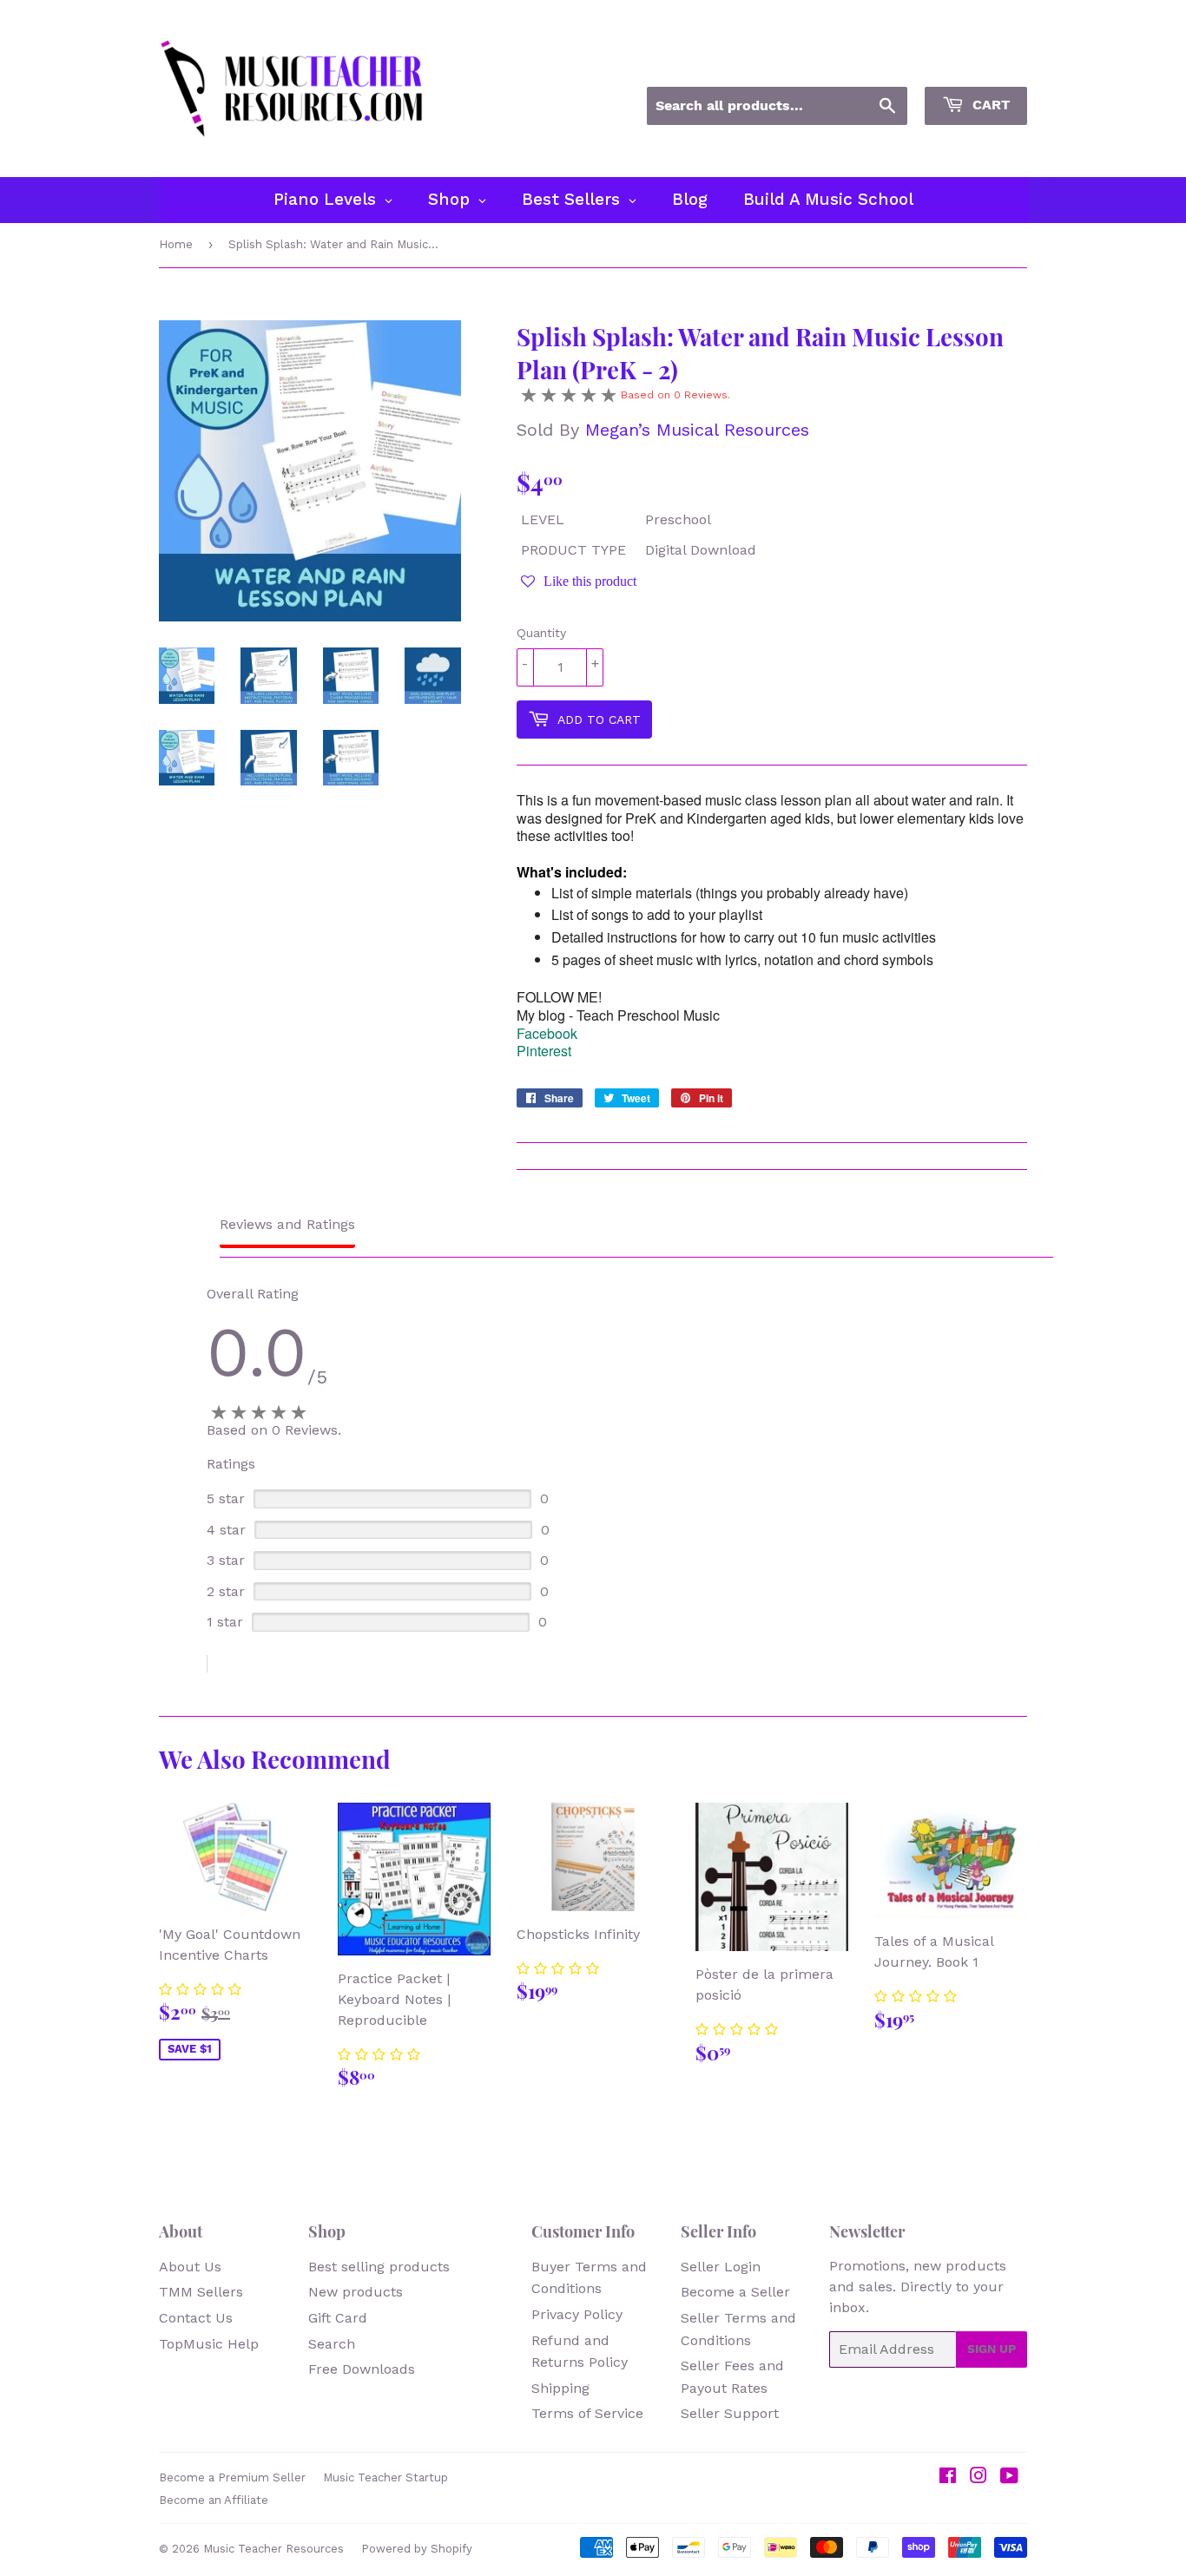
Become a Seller (735, 2292)
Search (332, 2344)
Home (176, 244)
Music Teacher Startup (385, 2477)
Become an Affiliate (214, 2500)
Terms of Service (587, 2413)
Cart (989, 105)
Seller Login (721, 2267)
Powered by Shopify (417, 2549)
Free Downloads (362, 2369)
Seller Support (730, 2413)
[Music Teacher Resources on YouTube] (1009, 2477)
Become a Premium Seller (232, 2477)
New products (356, 2292)
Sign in (870, 63)
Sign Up (992, 2349)
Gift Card (338, 2318)
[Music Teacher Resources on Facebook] (948, 2477)
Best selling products (379, 2267)
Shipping (560, 2388)
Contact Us (196, 2318)
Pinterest (544, 1051)
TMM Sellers (201, 2292)
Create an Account (973, 63)
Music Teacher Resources (273, 2549)
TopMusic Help (209, 2344)
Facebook (547, 1033)
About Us (190, 2267)
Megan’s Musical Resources (697, 430)
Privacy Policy (577, 2314)
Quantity (541, 633)
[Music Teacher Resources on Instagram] (978, 2477)
